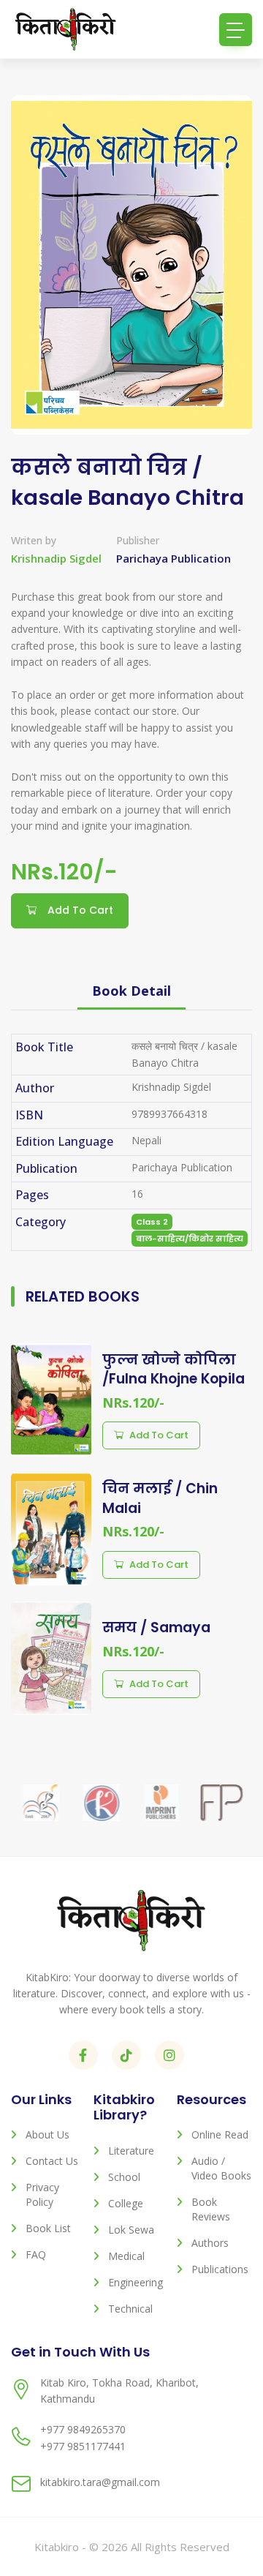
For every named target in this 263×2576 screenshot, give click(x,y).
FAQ (36, 2254)
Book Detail (131, 991)
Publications (220, 2269)
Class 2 (152, 1222)
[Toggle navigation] (236, 30)
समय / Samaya (156, 1627)
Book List (48, 2228)
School (124, 2177)
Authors (210, 2243)
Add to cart (159, 1435)
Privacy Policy (42, 2194)
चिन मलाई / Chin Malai (160, 1498)
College (126, 2203)
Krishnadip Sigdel (56, 558)
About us (47, 2134)
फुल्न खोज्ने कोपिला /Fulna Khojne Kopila (174, 1370)
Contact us (52, 2161)
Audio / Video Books (221, 2168)
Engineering (136, 2282)
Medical (126, 2256)
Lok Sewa (131, 2230)
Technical (130, 2309)
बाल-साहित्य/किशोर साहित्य (190, 1239)
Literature (131, 2151)
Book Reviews (211, 2209)
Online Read (220, 2134)
